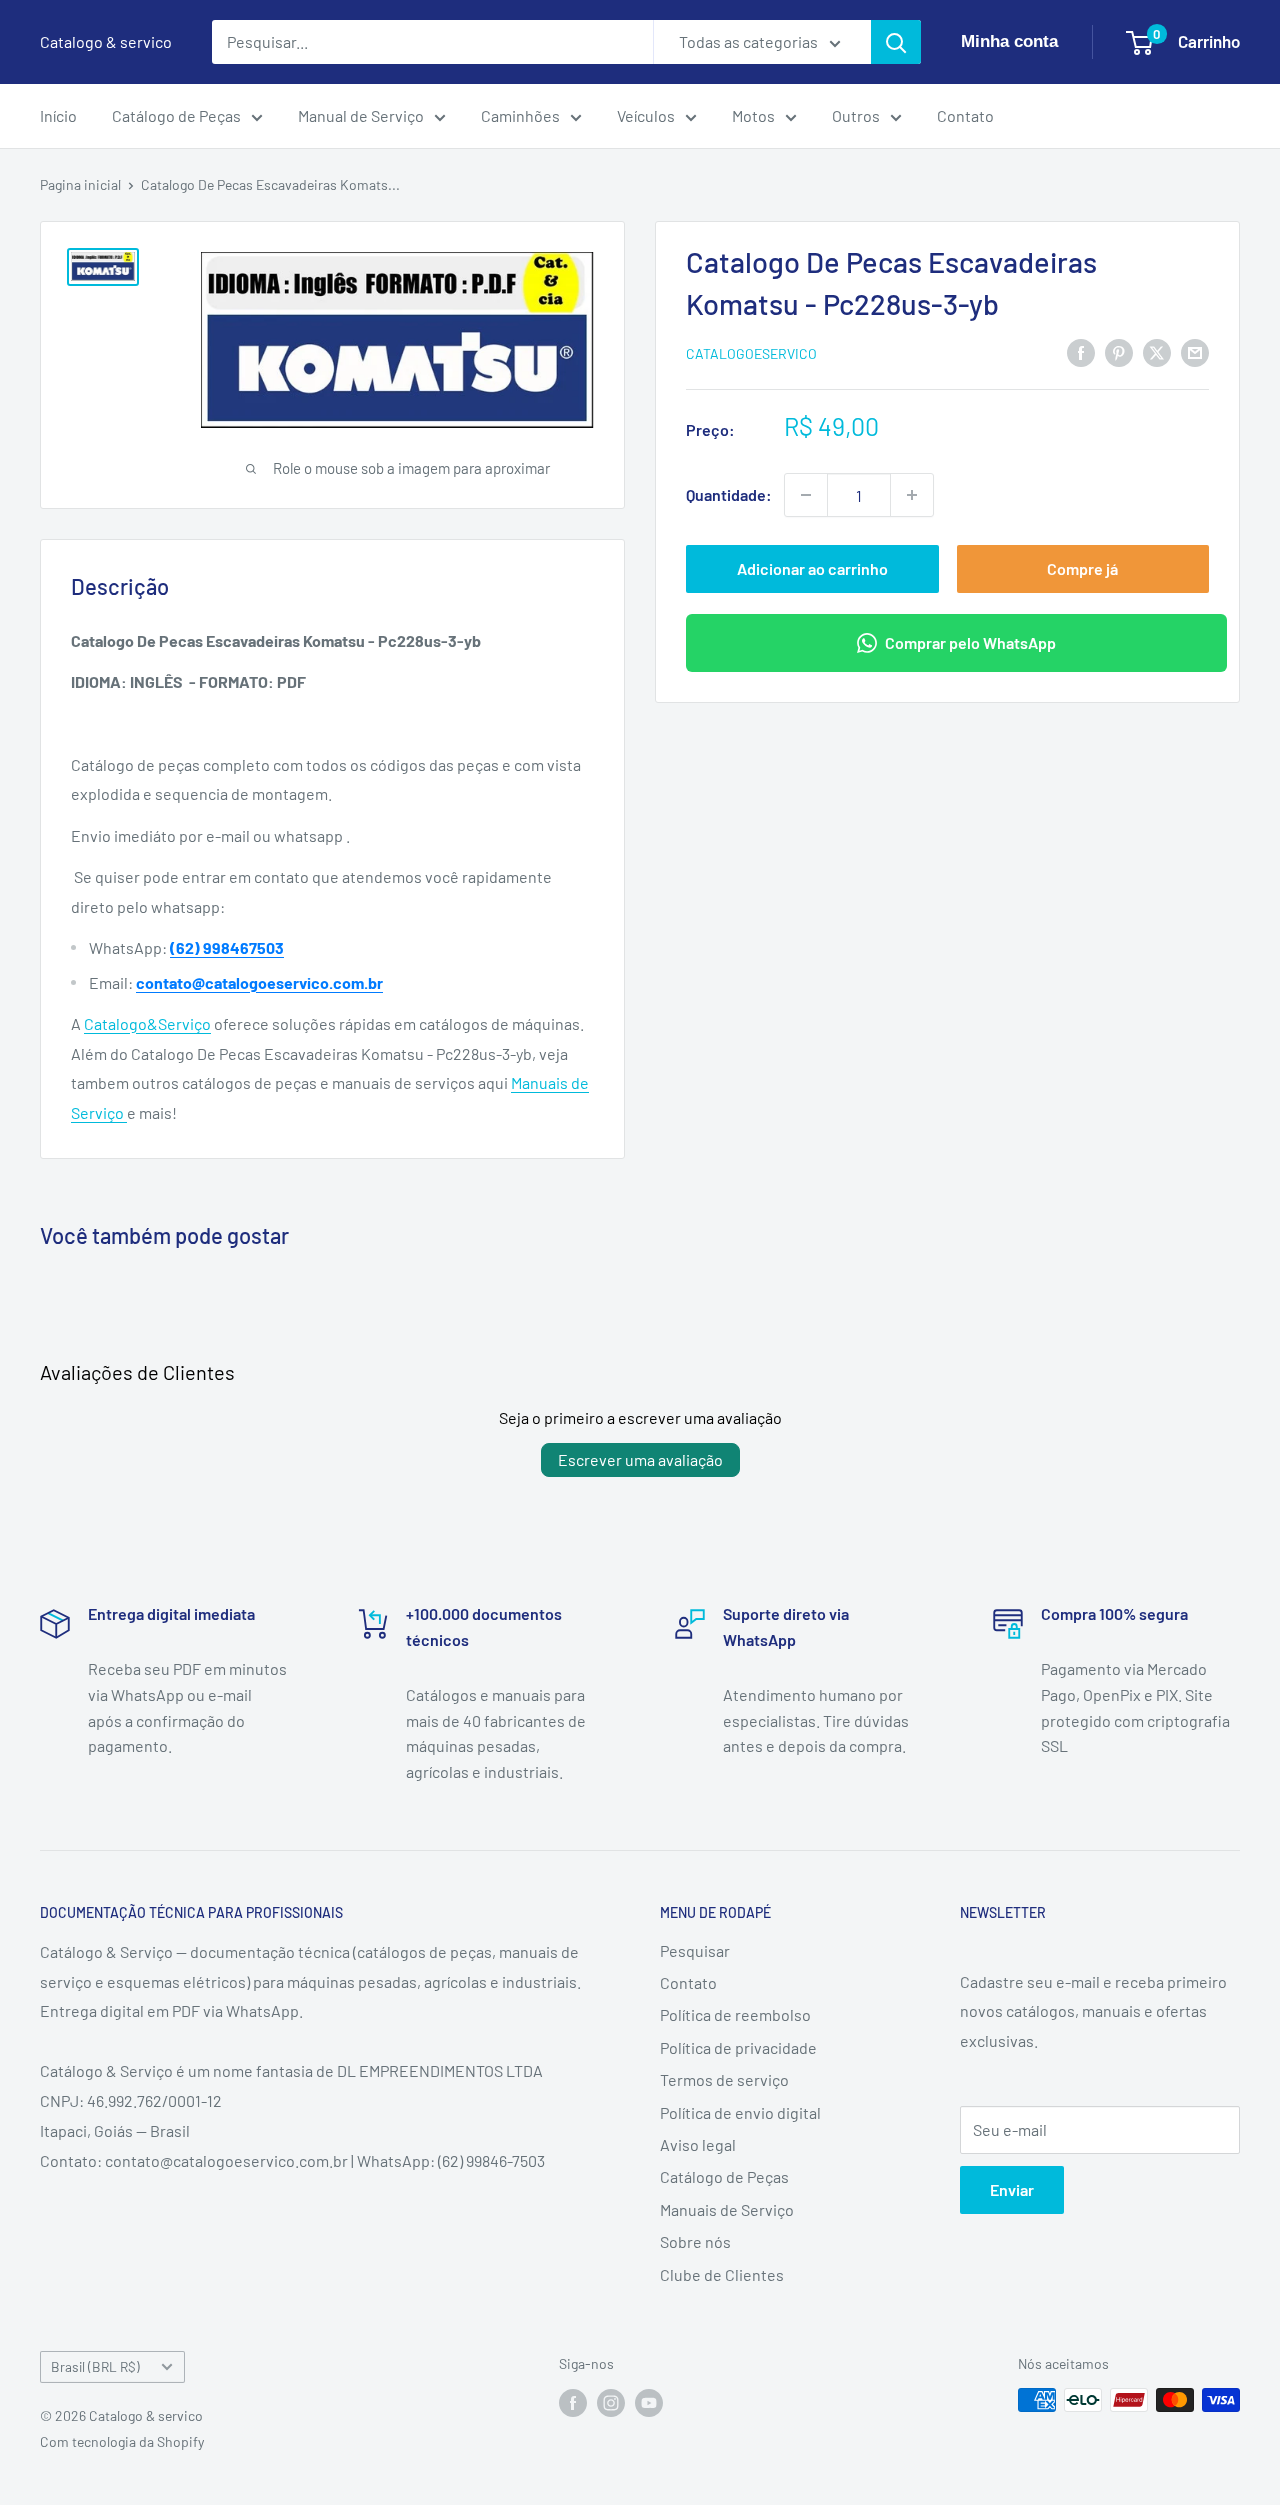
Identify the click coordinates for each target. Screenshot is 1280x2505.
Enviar (1012, 2189)
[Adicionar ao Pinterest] (1119, 351)
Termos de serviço (724, 2079)
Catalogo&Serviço (147, 1023)
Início (58, 115)
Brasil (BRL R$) (95, 2366)
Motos (753, 115)
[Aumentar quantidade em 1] (912, 495)
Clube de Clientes (722, 2274)
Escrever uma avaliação (640, 1459)
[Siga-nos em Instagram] (611, 2402)
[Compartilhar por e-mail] (1195, 351)
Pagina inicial (80, 184)
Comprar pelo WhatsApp (970, 642)
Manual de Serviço (361, 115)
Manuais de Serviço (727, 2209)
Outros (856, 115)
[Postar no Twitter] (1157, 351)
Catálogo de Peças (176, 115)
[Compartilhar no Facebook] (1081, 351)
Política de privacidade (738, 2047)
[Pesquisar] (896, 42)
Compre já (1082, 568)
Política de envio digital (740, 2112)
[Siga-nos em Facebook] (573, 2402)
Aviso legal (698, 2144)
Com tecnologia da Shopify (122, 2441)
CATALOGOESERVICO (751, 353)
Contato (965, 115)
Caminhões (520, 115)
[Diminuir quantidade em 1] (806, 495)
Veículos (646, 115)
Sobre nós (695, 2241)
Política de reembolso (735, 2014)
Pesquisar (695, 1950)
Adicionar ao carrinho (812, 568)
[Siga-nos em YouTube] (649, 2402)
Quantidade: (729, 494)
